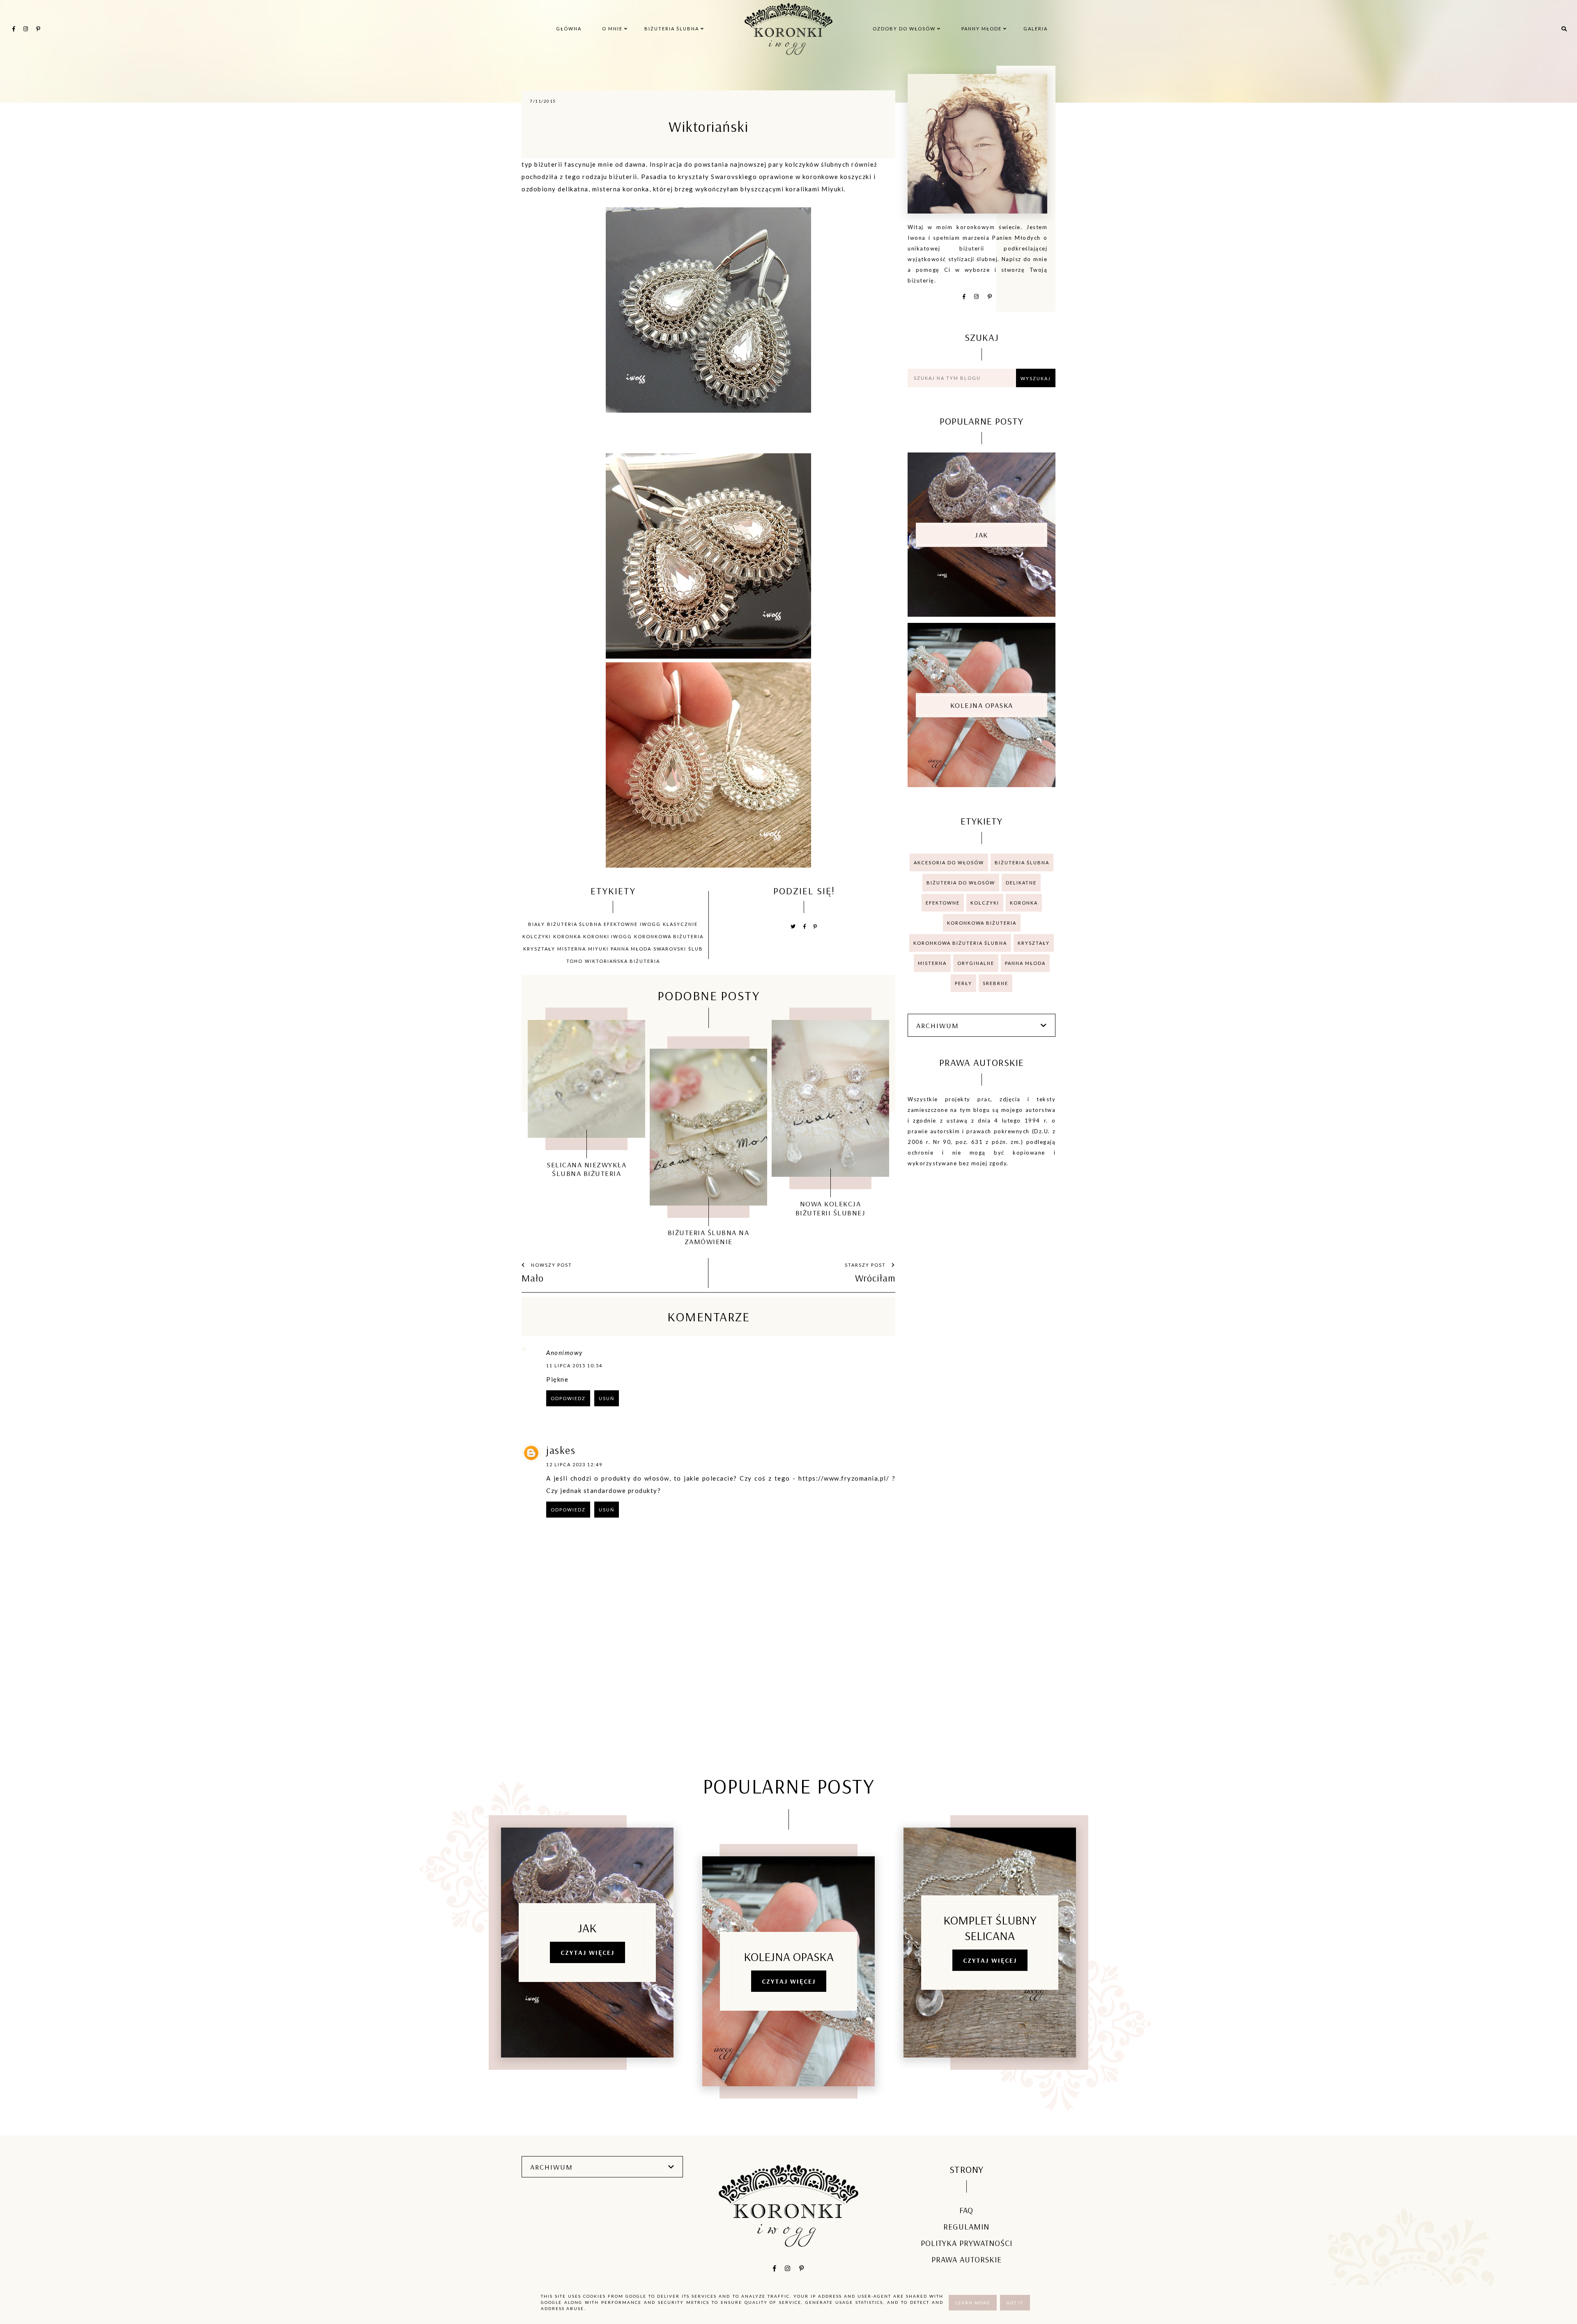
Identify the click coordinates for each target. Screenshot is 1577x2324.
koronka (567, 936)
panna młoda (631, 949)
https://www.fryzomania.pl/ (844, 1478)
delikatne (1021, 883)
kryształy (539, 949)
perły (963, 983)
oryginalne (976, 963)
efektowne (621, 924)
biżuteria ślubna (574, 924)
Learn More (973, 2303)
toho (575, 961)
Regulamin (966, 2226)
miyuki (598, 949)
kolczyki (537, 936)
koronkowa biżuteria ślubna (960, 943)
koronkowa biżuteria (669, 936)
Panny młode (982, 29)
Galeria (1036, 29)
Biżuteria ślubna (672, 29)
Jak (982, 535)
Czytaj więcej (587, 1952)
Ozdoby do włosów (905, 29)
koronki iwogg (608, 936)
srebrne (995, 983)
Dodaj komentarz (863, 1561)
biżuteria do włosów (961, 883)
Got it (1015, 2303)
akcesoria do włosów (949, 862)
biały (537, 924)
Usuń (607, 1398)
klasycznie (680, 924)
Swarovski (670, 949)
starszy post (866, 1265)
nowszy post (551, 1265)
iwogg (650, 924)
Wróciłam (875, 1278)
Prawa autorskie (967, 2259)
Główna (569, 29)
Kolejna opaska (982, 705)
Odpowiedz (568, 1398)
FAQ (966, 2210)
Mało (533, 1278)
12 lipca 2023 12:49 (574, 1464)
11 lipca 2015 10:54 (574, 1365)
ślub (696, 949)
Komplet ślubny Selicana (990, 1928)
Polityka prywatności (967, 2243)
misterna (572, 949)
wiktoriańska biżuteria (622, 961)
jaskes (561, 1450)
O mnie (613, 29)
